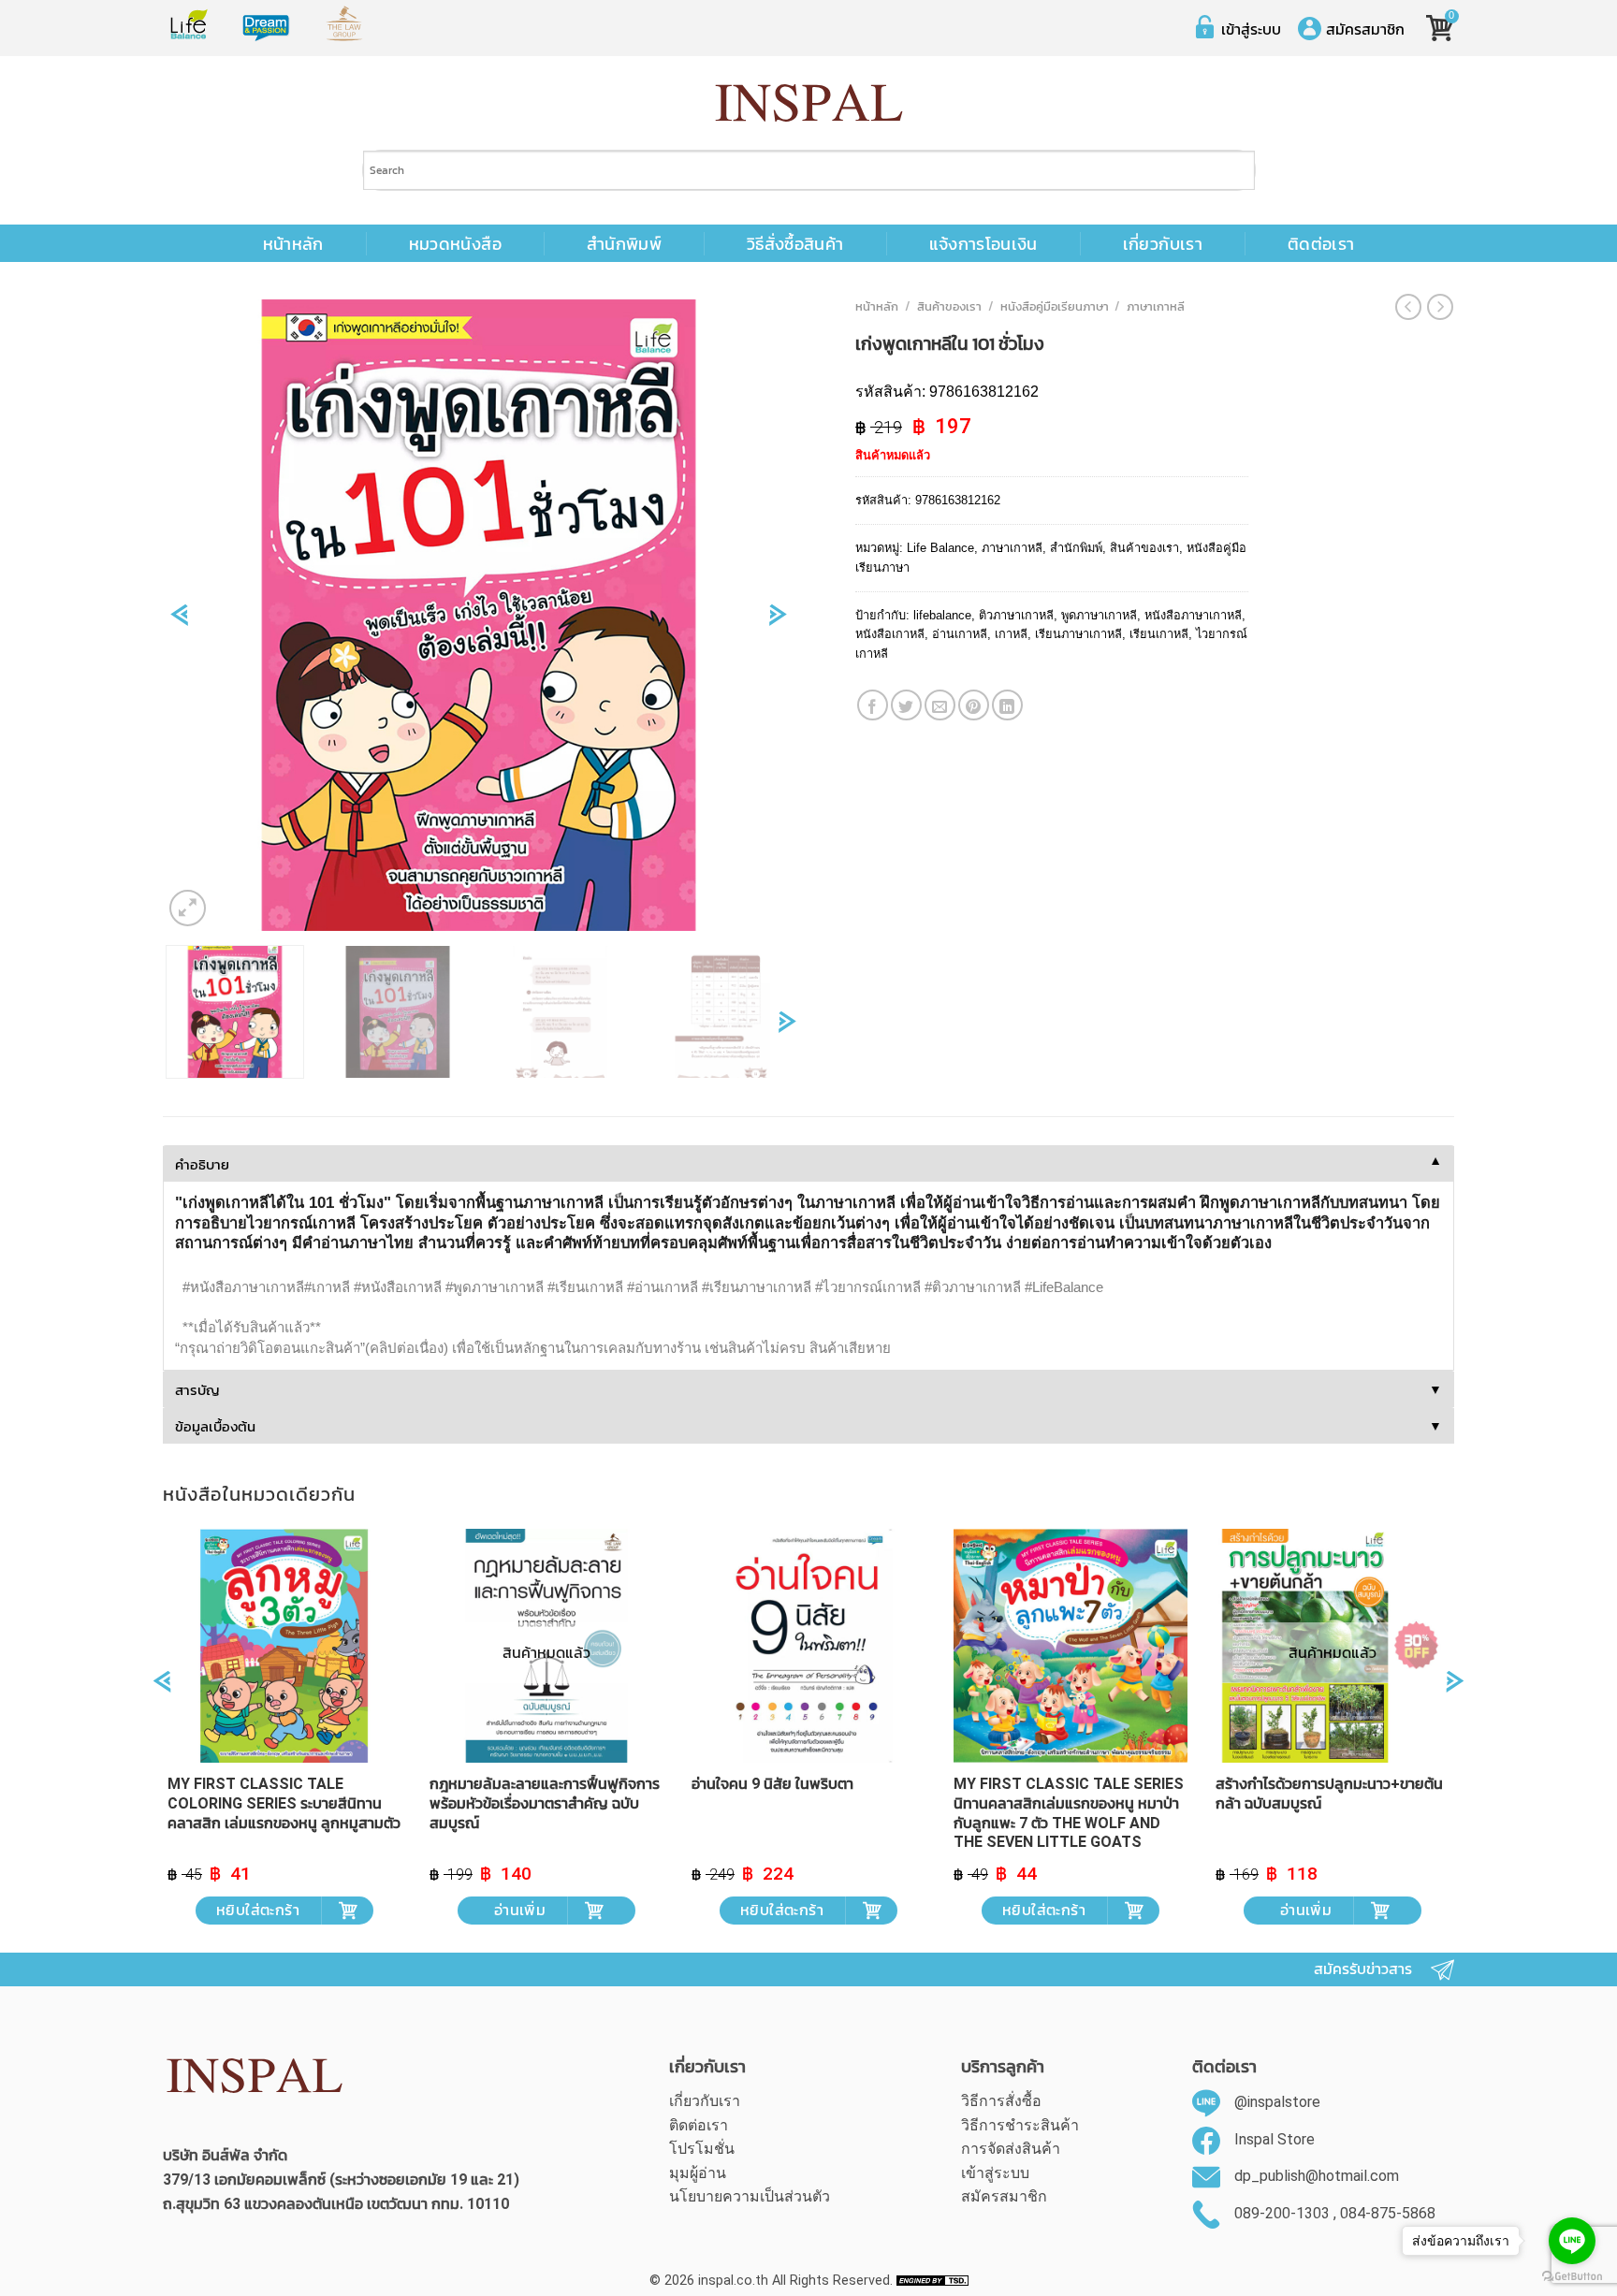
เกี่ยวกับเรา (1163, 244)
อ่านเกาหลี (960, 634)
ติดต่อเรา (1321, 244)
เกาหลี (1011, 634)
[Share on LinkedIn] (1007, 705)
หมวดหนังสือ (455, 244)
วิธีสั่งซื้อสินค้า (795, 244)
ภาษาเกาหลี (1156, 306)
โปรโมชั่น (702, 2149)
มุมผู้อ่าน (698, 2173)
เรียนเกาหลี (1159, 634)
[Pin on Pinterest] (974, 705)
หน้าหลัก (293, 244)
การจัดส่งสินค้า (1011, 2149)
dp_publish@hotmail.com (1317, 2176)
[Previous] (179, 621)
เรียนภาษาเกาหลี (1078, 634)
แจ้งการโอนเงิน (983, 244)
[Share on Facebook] (873, 705)
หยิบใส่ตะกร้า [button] (258, 1910)
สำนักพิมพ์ (624, 244)
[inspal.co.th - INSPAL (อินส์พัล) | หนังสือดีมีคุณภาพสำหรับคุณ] (809, 103)
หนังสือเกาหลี (890, 634)
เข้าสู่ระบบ (1251, 29)
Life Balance (940, 548)
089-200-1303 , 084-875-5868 (1335, 2213)
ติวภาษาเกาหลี (1016, 615)
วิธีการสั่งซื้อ (1001, 2101)
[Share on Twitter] (906, 705)
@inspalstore (1277, 2102)
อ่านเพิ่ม (520, 1910)
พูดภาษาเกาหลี (1099, 615)
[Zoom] (188, 908)
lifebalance (942, 615)
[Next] (778, 621)
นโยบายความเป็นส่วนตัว (750, 2196)
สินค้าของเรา (949, 306)
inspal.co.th (733, 2281)
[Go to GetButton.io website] (1572, 2277)
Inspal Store (1275, 2139)
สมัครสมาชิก (1365, 29)
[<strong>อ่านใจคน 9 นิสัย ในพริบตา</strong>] (808, 1646)
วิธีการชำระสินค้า (1020, 2125)
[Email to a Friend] (940, 705)
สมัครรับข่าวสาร (1363, 1969)
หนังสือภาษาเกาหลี (1193, 615)
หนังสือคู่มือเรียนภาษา (1055, 306)
